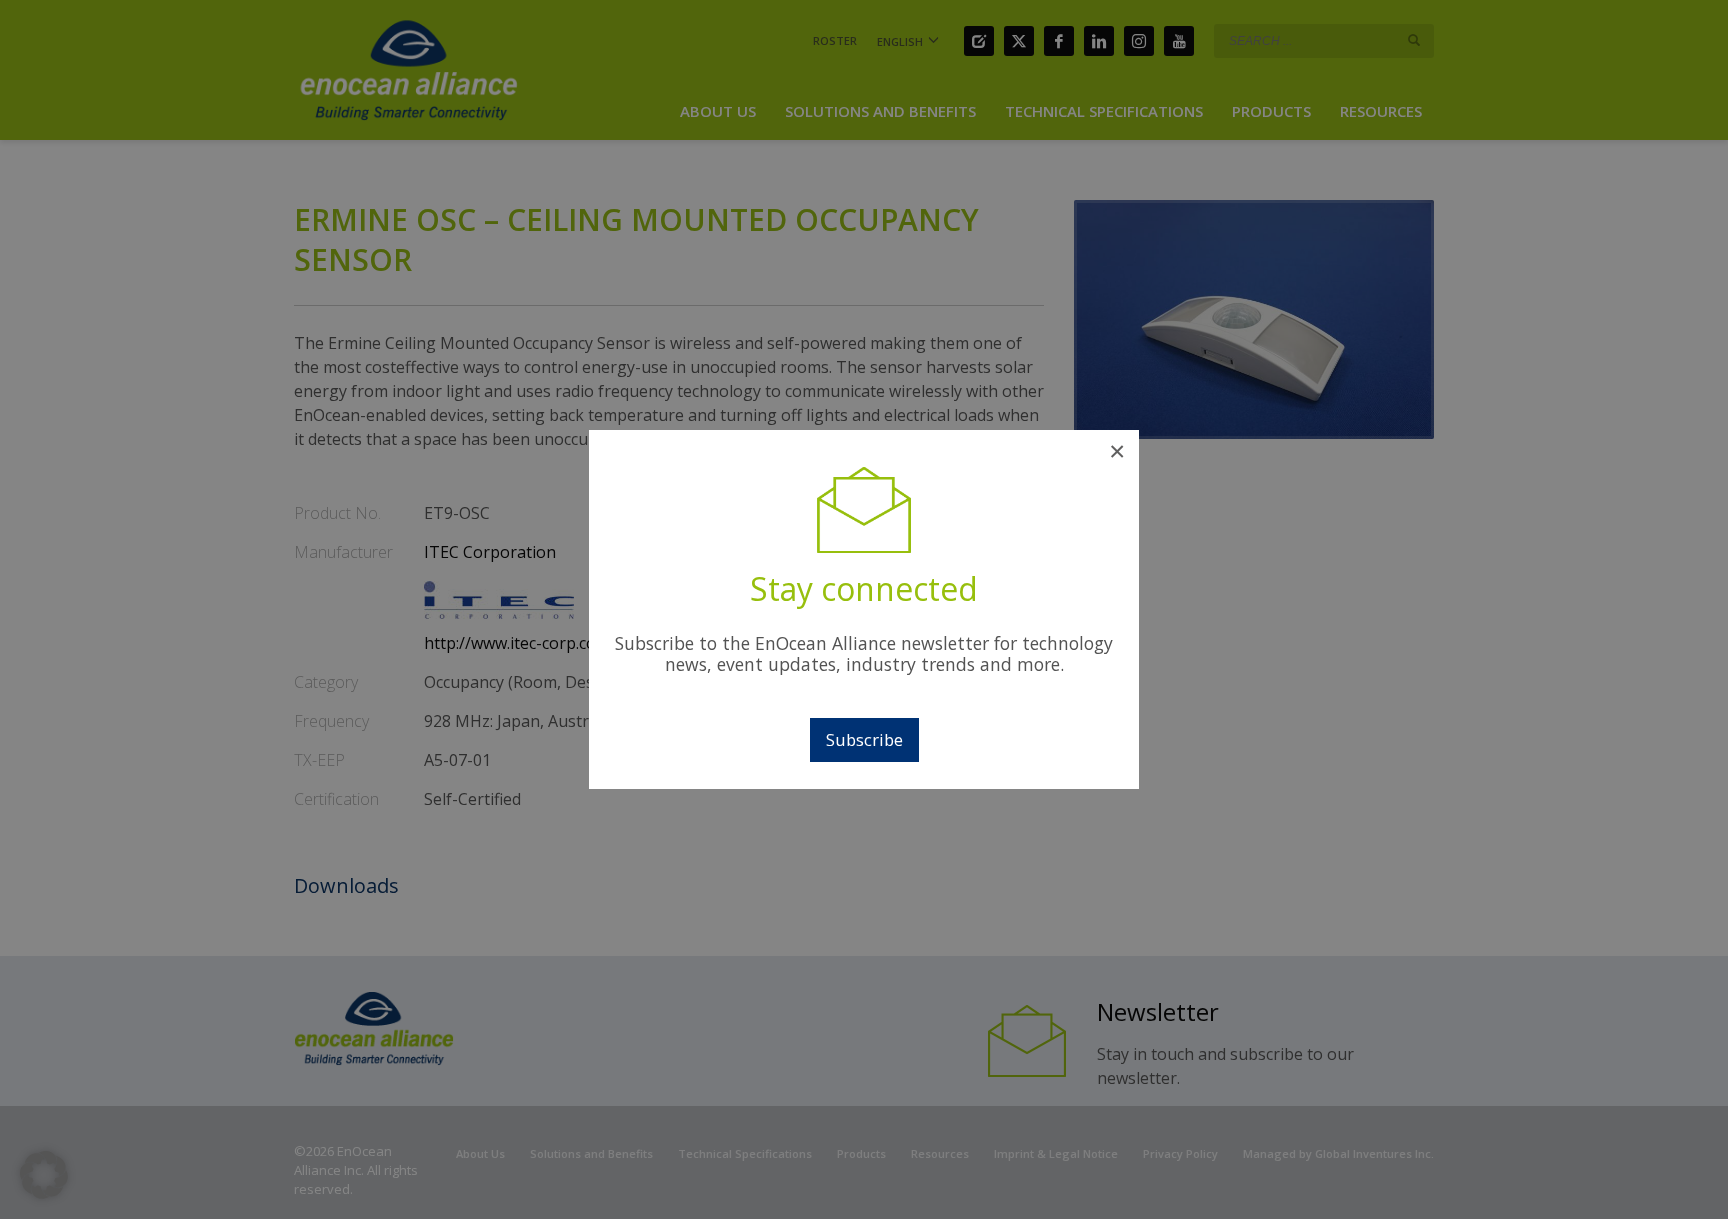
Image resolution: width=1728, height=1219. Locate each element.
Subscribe (864, 739)
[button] (44, 1175)
